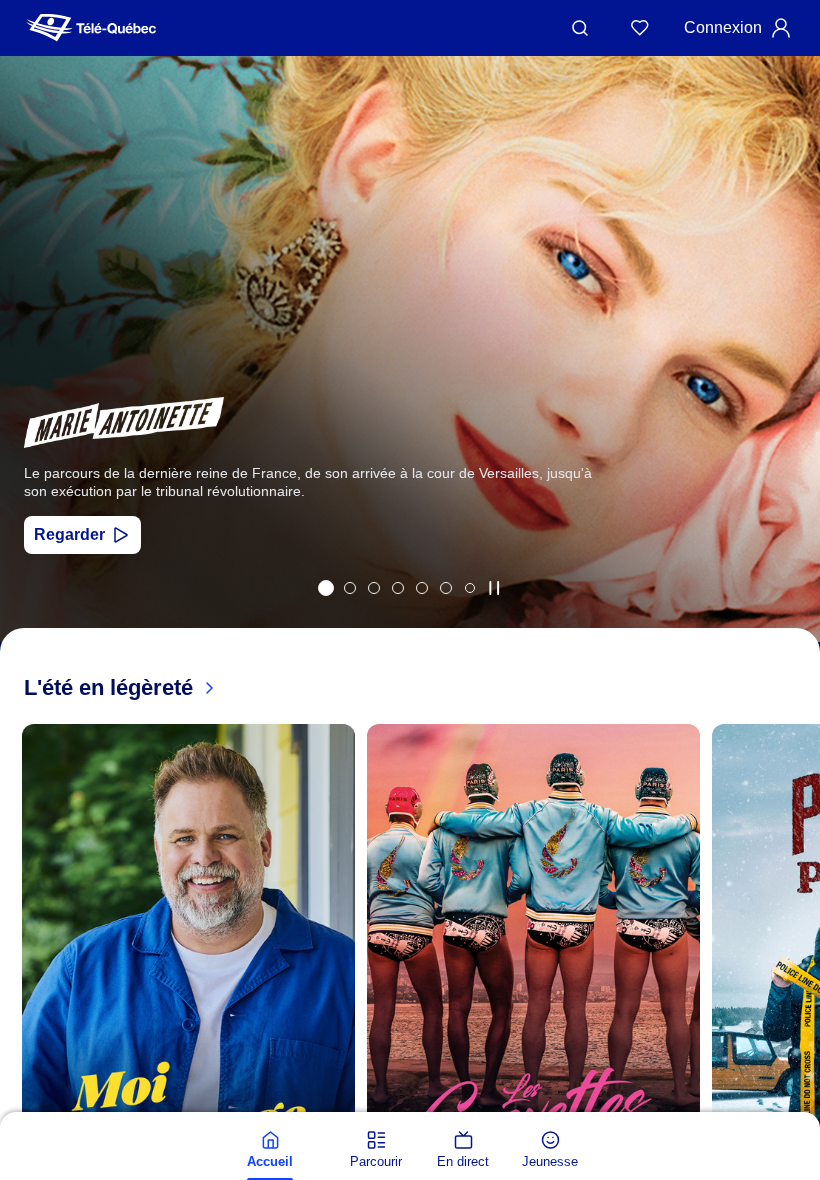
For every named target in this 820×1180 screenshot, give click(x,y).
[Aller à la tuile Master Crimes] (446, 588)
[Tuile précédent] (20, 1005)
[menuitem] (270, 1150)
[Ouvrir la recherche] (580, 28)
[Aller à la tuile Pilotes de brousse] (374, 588)
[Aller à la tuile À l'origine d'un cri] (398, 588)
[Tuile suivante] (800, 1005)
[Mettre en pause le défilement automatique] (494, 588)
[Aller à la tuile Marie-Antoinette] (326, 588)
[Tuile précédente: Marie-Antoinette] (29, 375)
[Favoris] (640, 28)
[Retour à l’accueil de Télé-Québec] (91, 28)
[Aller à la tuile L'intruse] (422, 588)
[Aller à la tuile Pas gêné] (350, 588)
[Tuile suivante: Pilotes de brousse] (790, 375)
